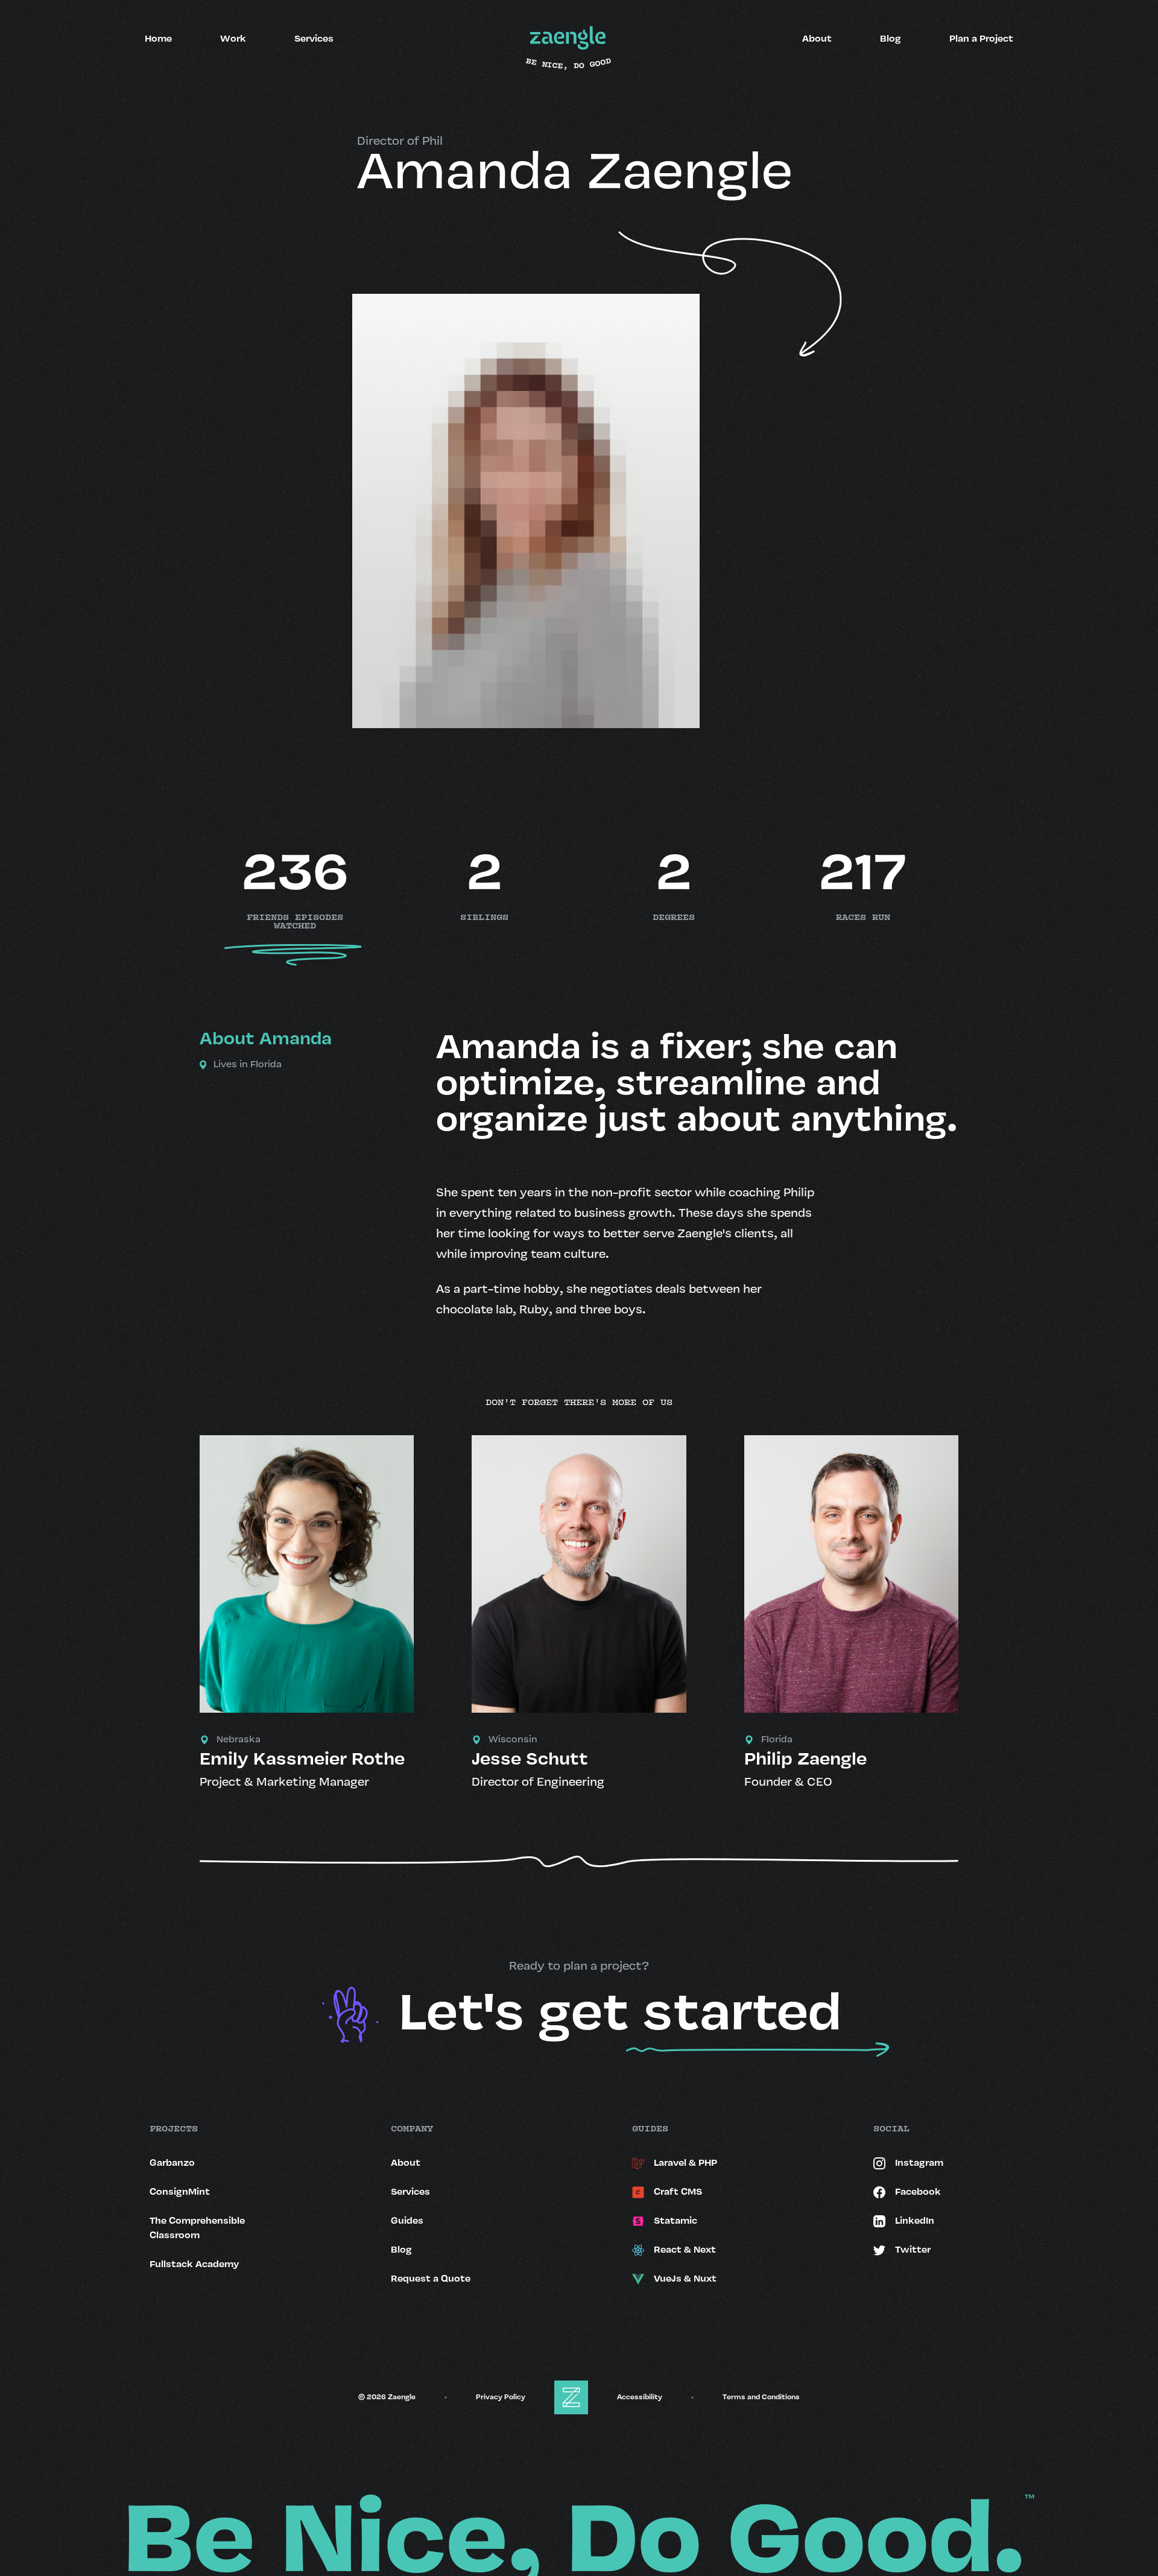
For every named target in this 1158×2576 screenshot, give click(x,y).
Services (314, 39)
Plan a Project (981, 39)
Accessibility (640, 2397)
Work (233, 39)
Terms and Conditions (761, 2397)
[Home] (568, 39)
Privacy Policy (501, 2397)
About (817, 39)
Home (158, 39)
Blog (891, 39)
